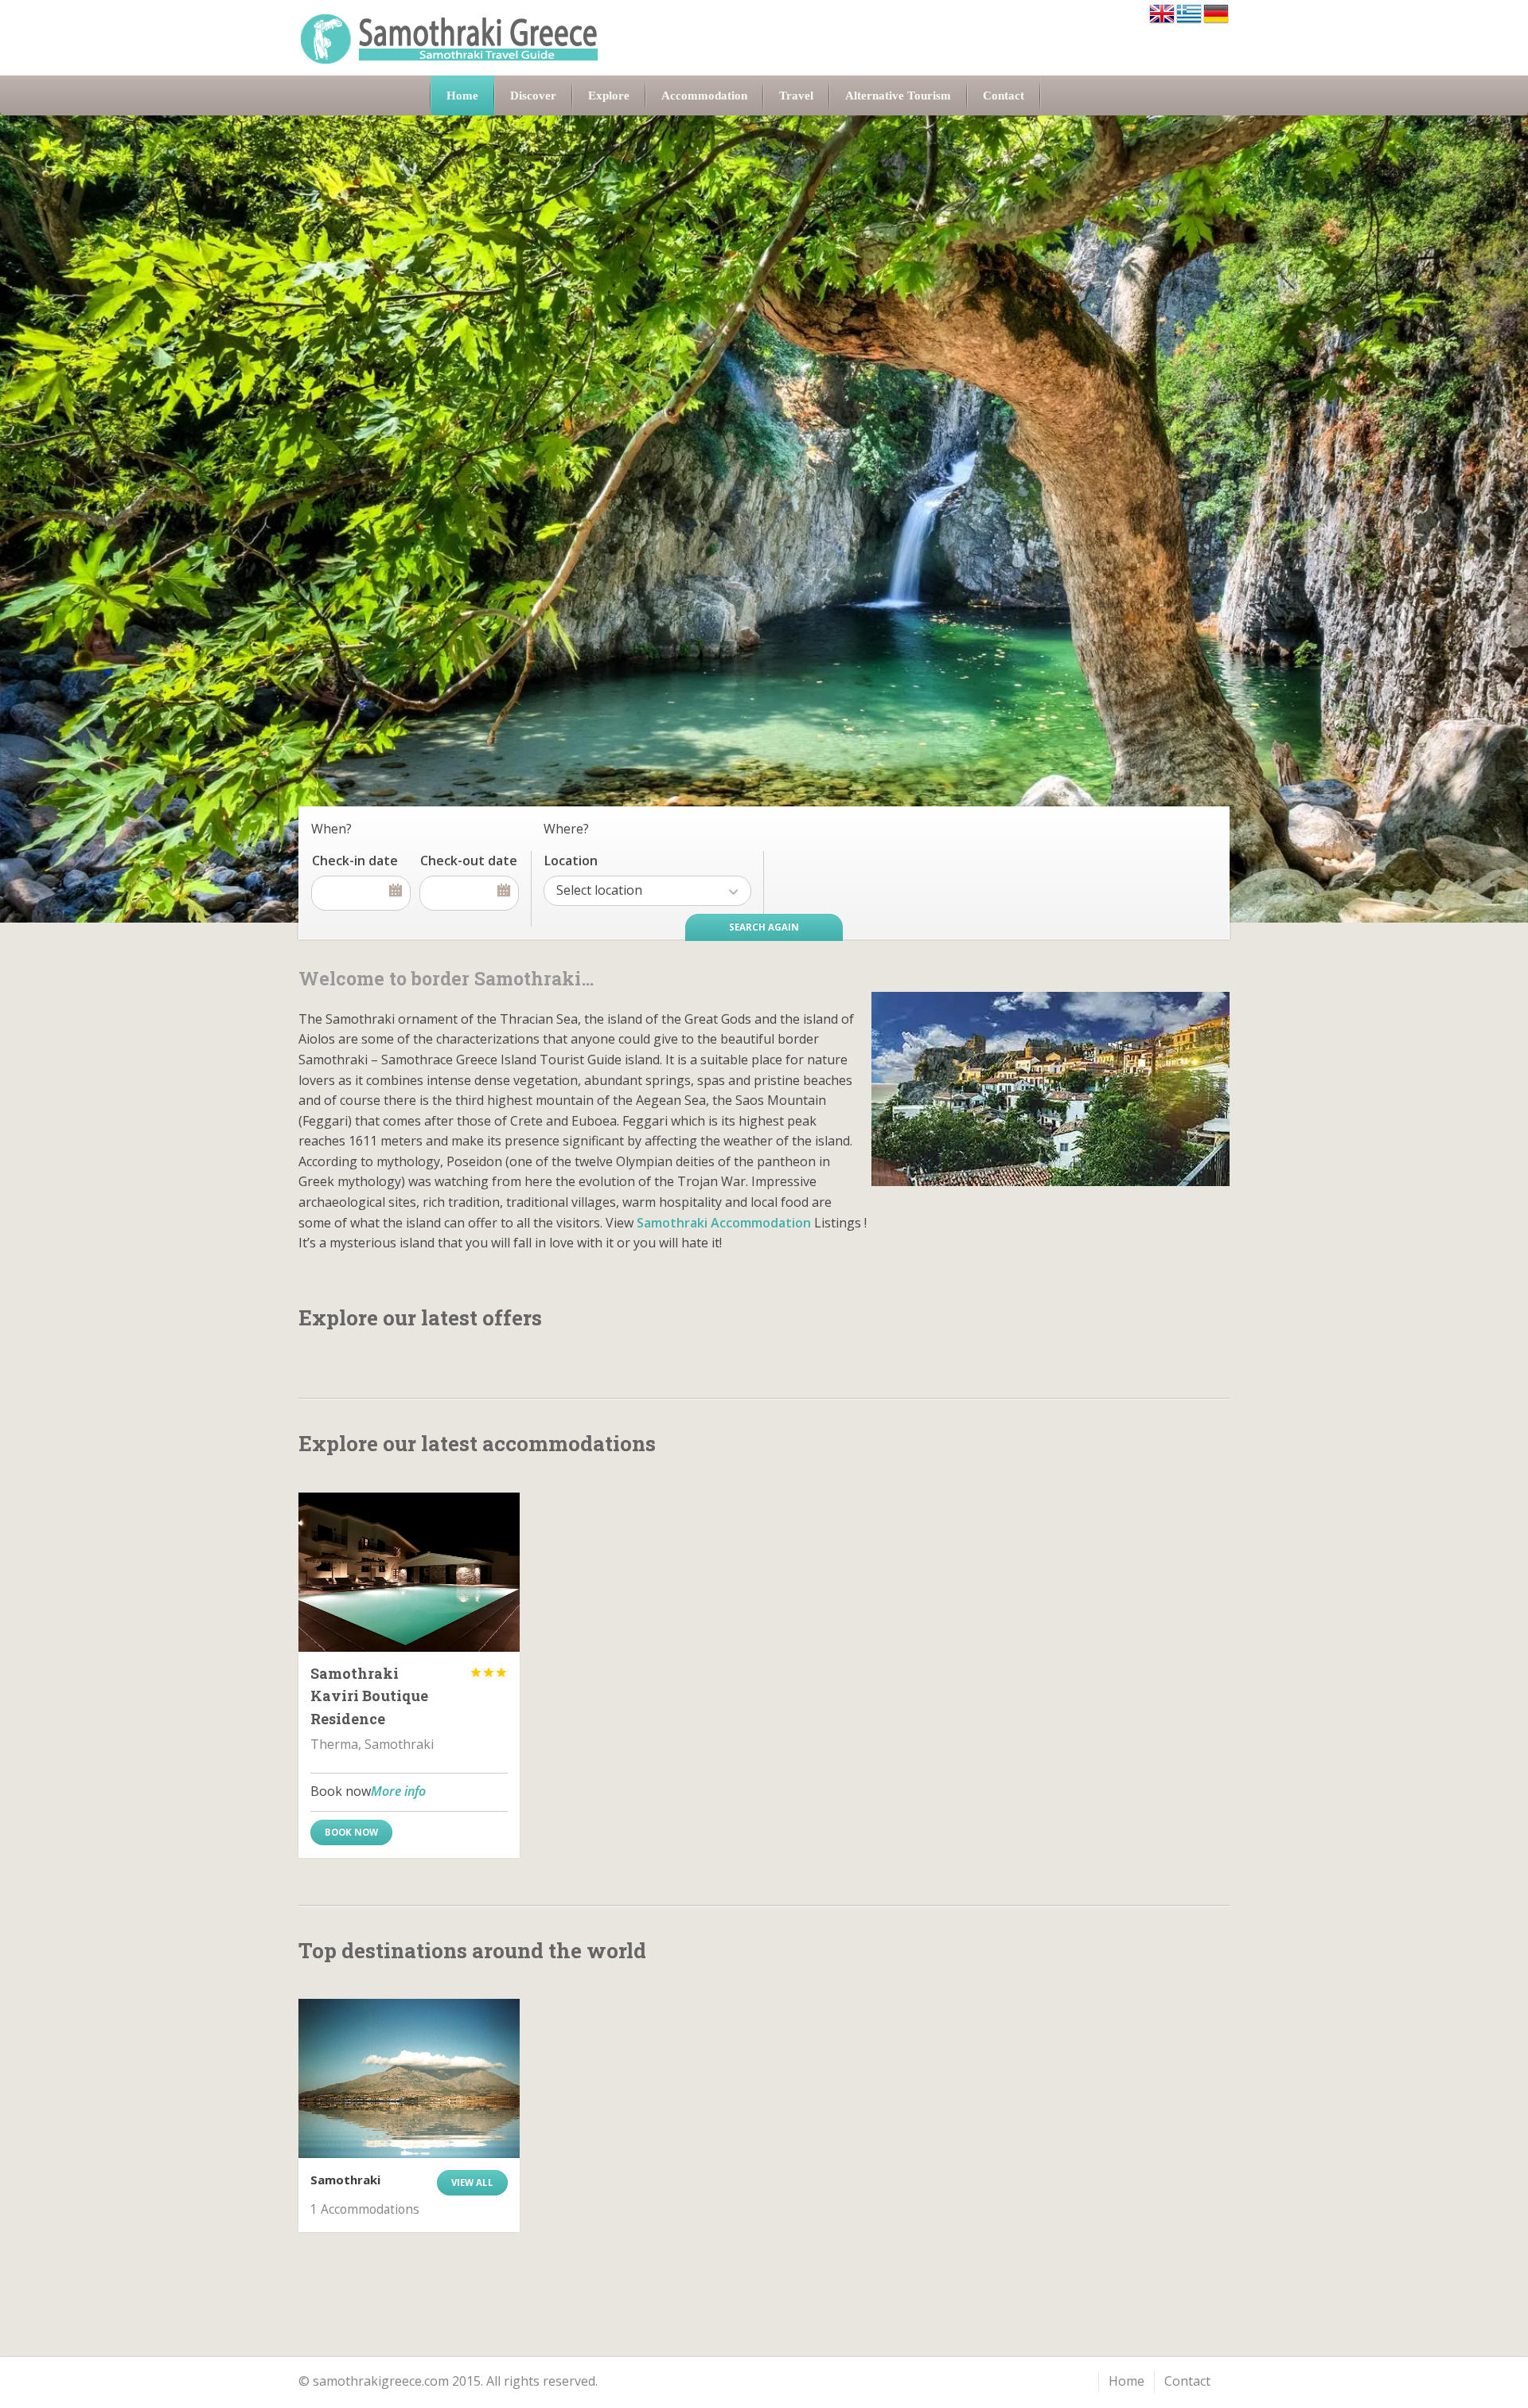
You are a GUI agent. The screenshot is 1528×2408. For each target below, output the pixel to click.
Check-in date (355, 861)
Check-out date (469, 861)
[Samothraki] (409, 2078)
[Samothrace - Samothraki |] (450, 38)
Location (571, 861)
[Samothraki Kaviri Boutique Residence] (409, 1572)
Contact (1187, 2381)
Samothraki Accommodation (724, 1223)
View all (472, 2182)
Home (1127, 2381)
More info (398, 1791)
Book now (351, 1832)
